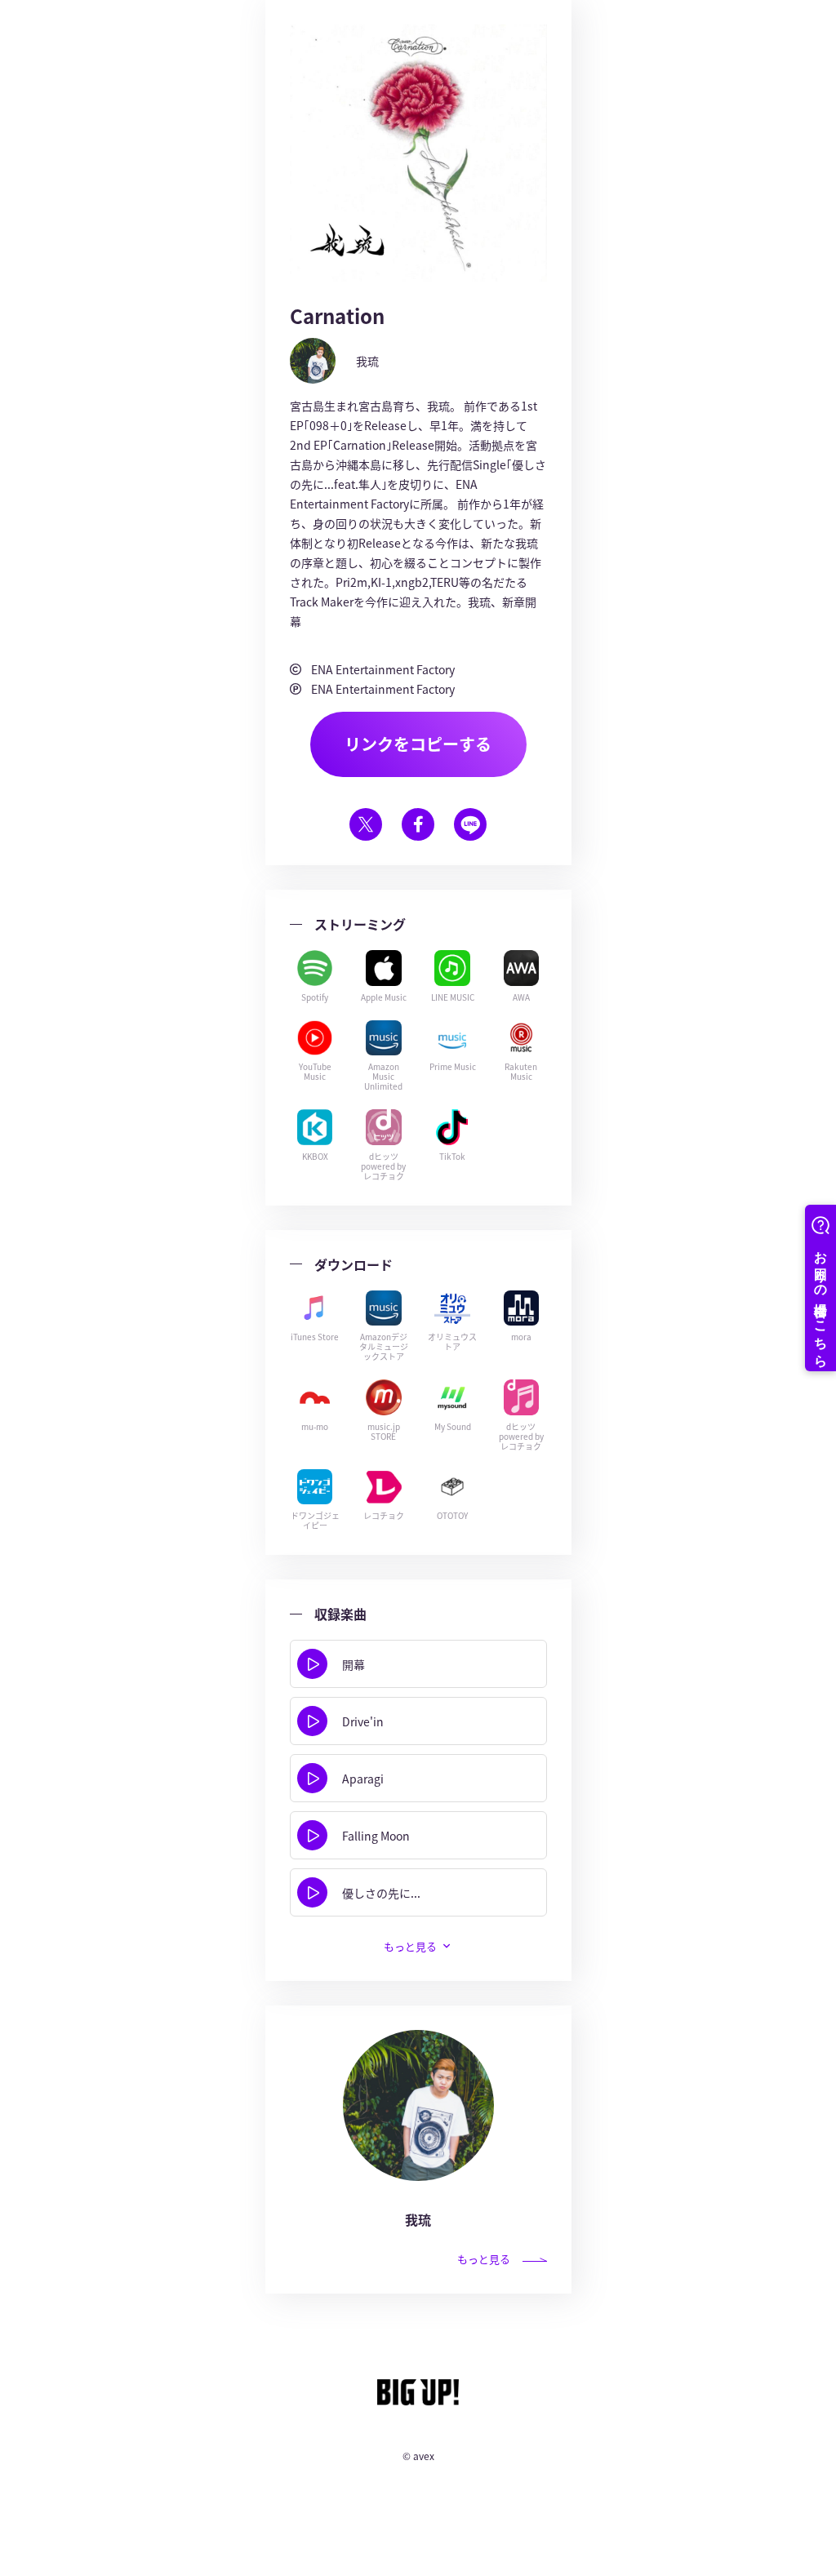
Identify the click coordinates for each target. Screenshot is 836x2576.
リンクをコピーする (418, 744)
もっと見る (484, 2259)
